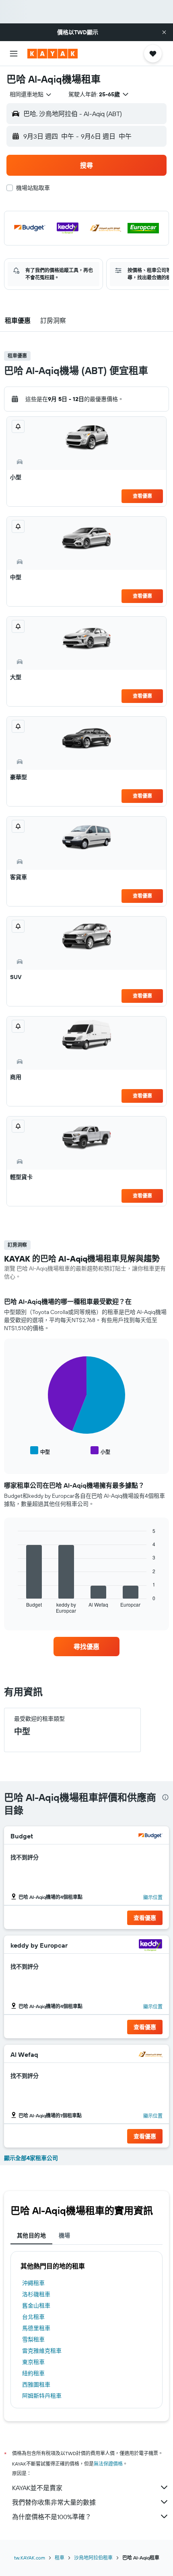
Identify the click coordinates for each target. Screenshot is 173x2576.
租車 (60, 2558)
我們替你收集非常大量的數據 (54, 2502)
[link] (86, 1647)
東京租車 (33, 2362)
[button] (164, 32)
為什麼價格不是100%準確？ (52, 2517)
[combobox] (31, 94)
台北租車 (33, 2317)
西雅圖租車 (36, 2385)
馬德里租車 (36, 2328)
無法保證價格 (108, 2464)
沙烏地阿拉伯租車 (93, 2558)
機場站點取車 (33, 188)
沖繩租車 (33, 2283)
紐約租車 (33, 2373)
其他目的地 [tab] (31, 2235)
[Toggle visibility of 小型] (100, 1451)
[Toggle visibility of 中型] (40, 1451)
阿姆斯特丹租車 (42, 2396)
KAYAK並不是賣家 (37, 2488)
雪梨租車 (33, 2339)
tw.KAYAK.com (30, 2558)
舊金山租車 (36, 2306)
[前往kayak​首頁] (53, 54)
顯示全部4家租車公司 (31, 2158)
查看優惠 (142, 496)
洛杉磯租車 (36, 2294)
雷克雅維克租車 (42, 2351)
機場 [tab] (65, 2235)
